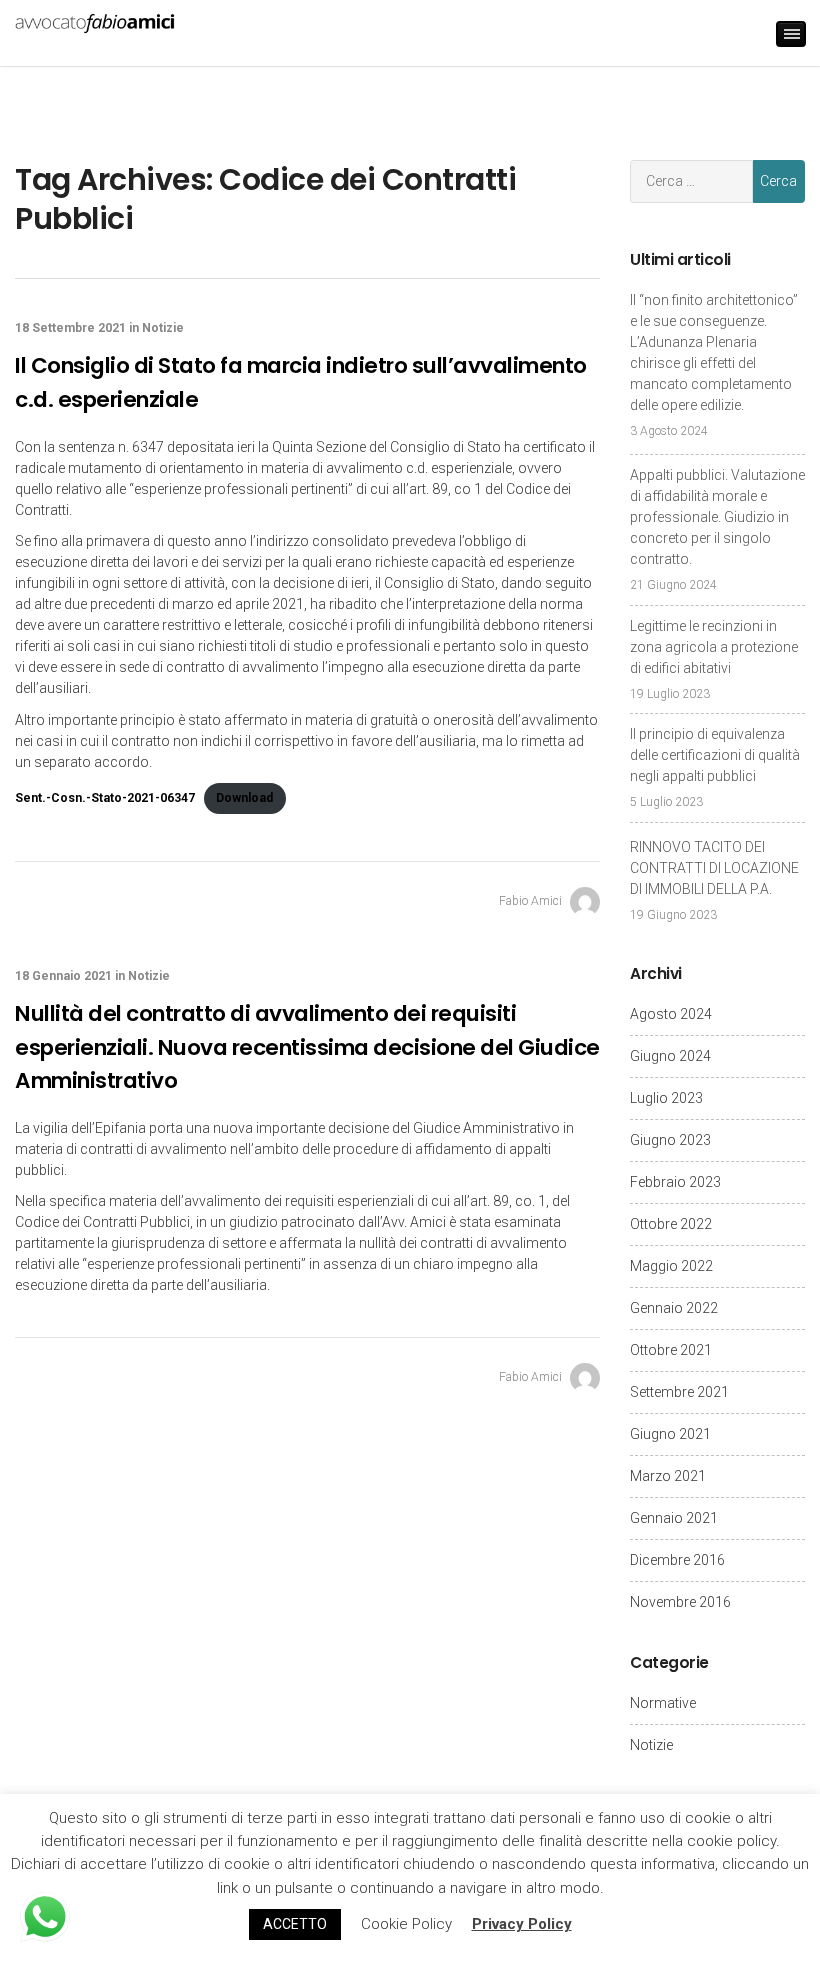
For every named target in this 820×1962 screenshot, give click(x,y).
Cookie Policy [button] (406, 1924)
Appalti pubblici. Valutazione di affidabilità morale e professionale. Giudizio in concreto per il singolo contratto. (717, 517)
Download (244, 798)
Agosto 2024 (671, 1014)
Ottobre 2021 (671, 1350)
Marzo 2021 (668, 1476)
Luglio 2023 (666, 1098)
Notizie (163, 328)
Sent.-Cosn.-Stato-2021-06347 (105, 798)
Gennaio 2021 (674, 1518)
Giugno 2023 (670, 1140)
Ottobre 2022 (671, 1224)
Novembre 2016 (680, 1602)
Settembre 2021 (679, 1392)
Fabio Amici (532, 901)
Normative (663, 1703)
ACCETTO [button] (295, 1924)
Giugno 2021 (670, 1434)
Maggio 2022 (671, 1266)
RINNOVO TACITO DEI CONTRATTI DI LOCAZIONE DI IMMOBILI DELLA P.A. (714, 868)
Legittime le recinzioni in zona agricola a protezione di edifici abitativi (714, 647)
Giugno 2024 (670, 1056)
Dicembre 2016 (677, 1560)
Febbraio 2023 (675, 1182)
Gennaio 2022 (674, 1308)
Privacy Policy (522, 1924)
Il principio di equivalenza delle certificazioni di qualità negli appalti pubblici (715, 755)
